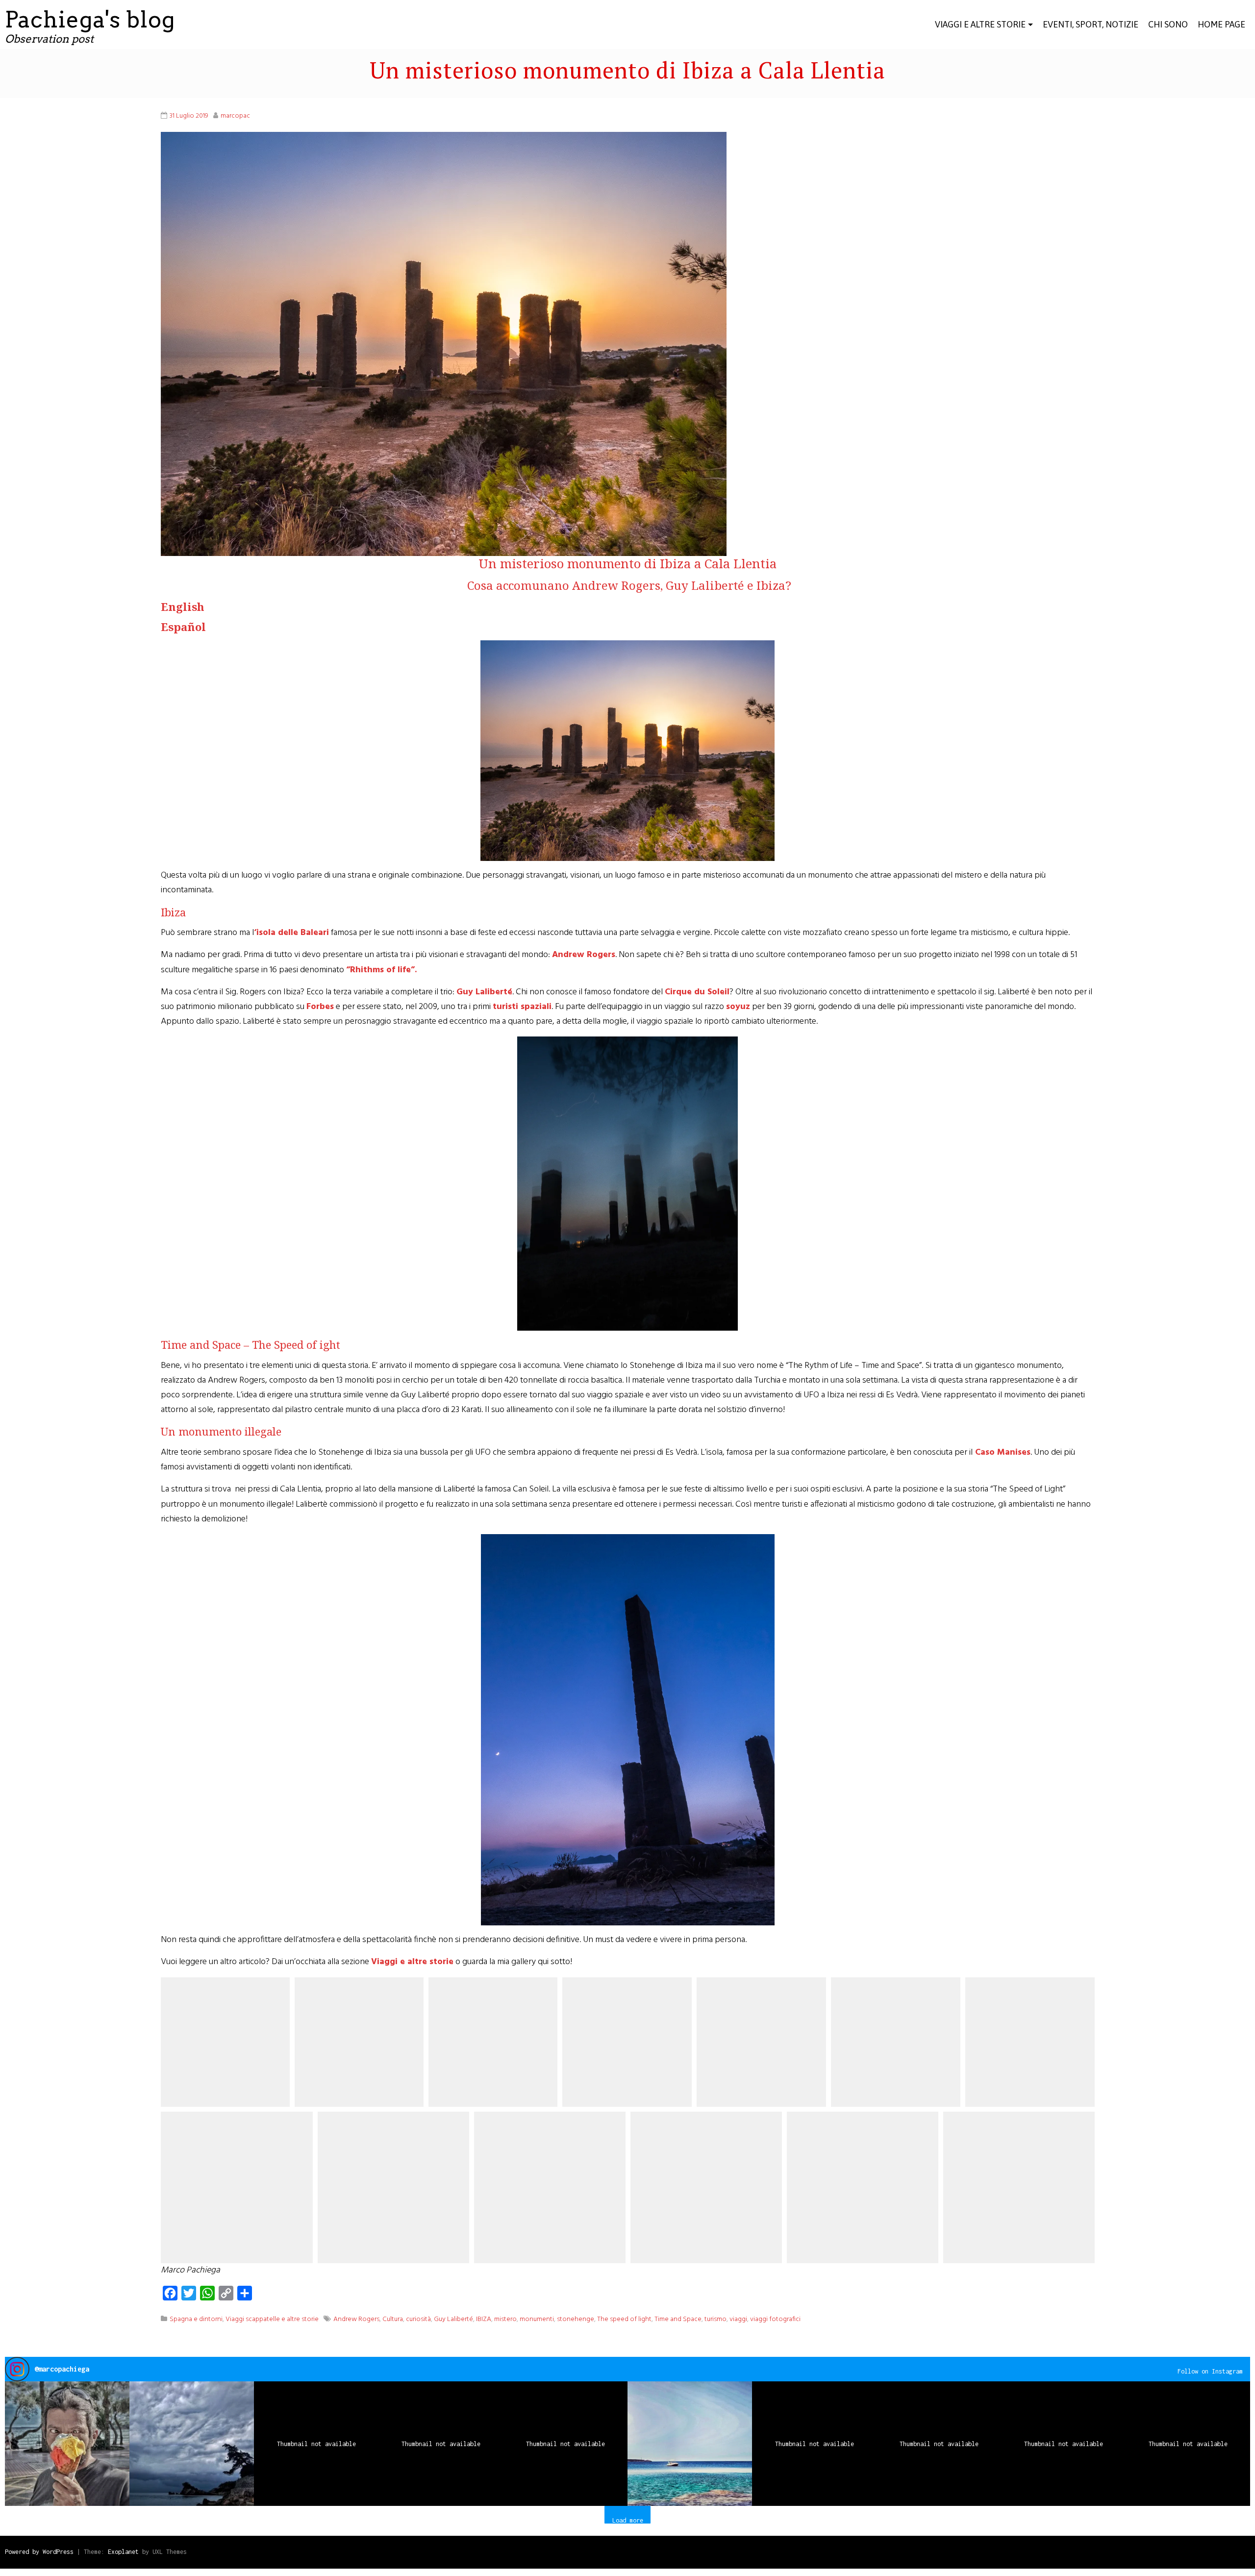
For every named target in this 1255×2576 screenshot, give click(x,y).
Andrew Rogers (584, 955)
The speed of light (624, 2319)
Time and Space (678, 2319)
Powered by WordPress (39, 2552)
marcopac (235, 116)
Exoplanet (123, 2552)
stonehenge (576, 2319)
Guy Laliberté (453, 2319)
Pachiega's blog (90, 20)
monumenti (537, 2319)
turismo (715, 2319)
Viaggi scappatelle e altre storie (272, 2319)
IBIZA (484, 2319)
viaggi (738, 2319)
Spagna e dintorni (196, 2319)
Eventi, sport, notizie (1091, 24)
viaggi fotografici (775, 2319)
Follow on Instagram (1210, 2371)
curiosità (418, 2319)
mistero (505, 2319)
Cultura (393, 2319)
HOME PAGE (1221, 24)
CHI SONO (1168, 24)
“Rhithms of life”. (381, 970)
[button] (67, 2444)
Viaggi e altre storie (980, 24)
